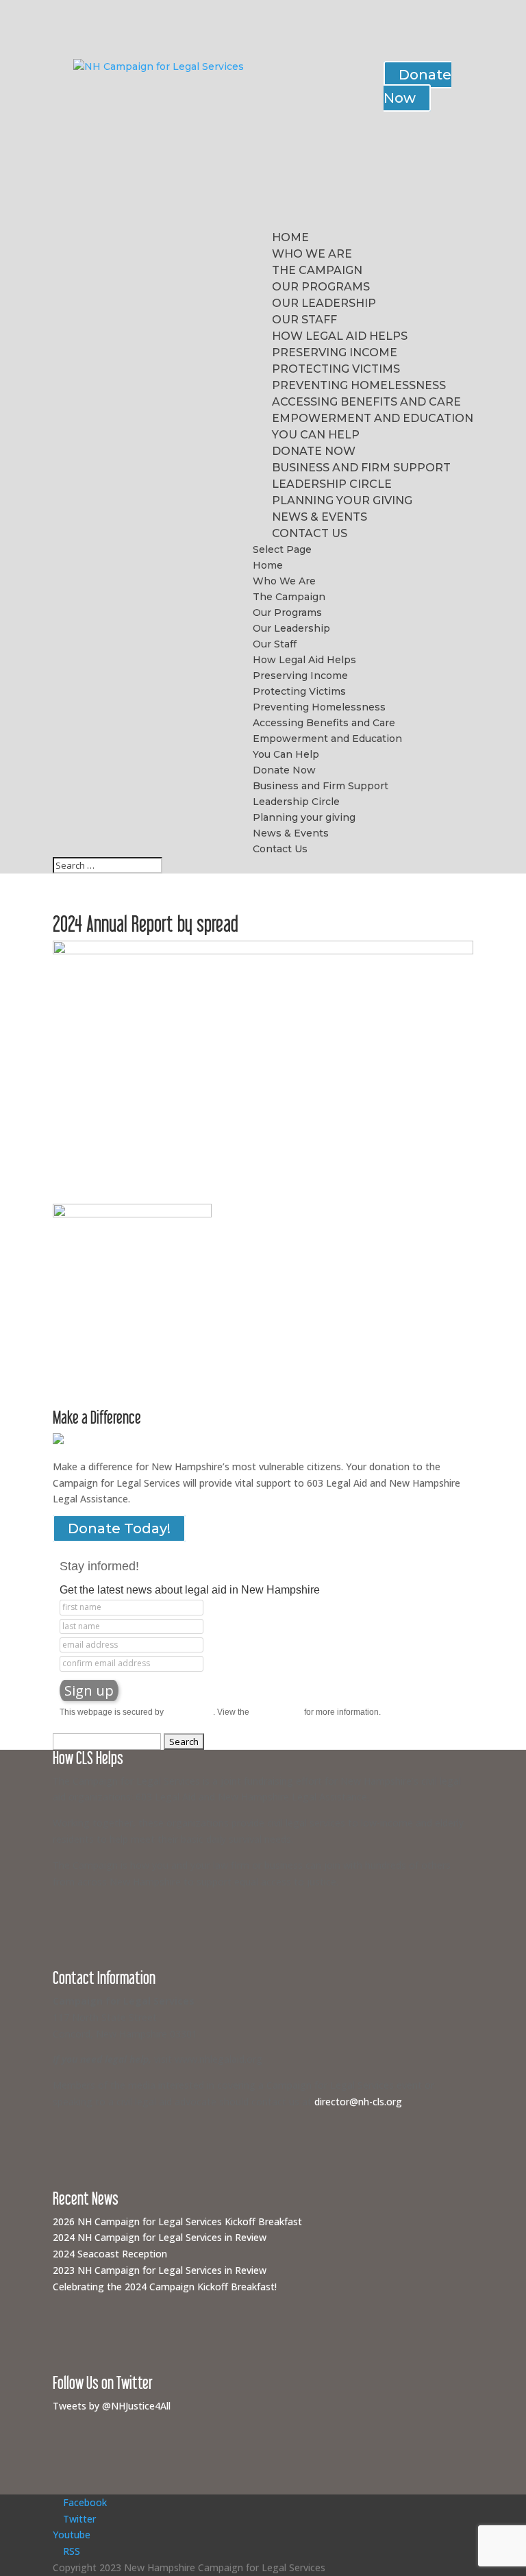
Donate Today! (119, 1528)
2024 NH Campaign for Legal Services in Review (160, 2237)
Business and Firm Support (361, 468)
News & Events (320, 517)
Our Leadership (324, 303)
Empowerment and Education (373, 418)
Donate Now (417, 86)
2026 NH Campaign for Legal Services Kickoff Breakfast (177, 2221)
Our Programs (321, 287)
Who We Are (312, 254)
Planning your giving (342, 500)
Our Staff (304, 320)
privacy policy (277, 1712)
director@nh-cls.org (358, 2102)
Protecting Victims (336, 369)
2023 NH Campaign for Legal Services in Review (160, 2270)
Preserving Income (335, 352)
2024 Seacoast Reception (110, 2254)
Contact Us (310, 533)
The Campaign (317, 270)
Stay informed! (99, 1566)
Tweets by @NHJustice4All (112, 2406)
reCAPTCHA (189, 1712)
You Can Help (316, 435)
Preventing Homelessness (359, 385)
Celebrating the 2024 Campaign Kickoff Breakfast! (165, 2287)
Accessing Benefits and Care (366, 402)
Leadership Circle (332, 484)
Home (290, 237)
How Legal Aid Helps (340, 336)
